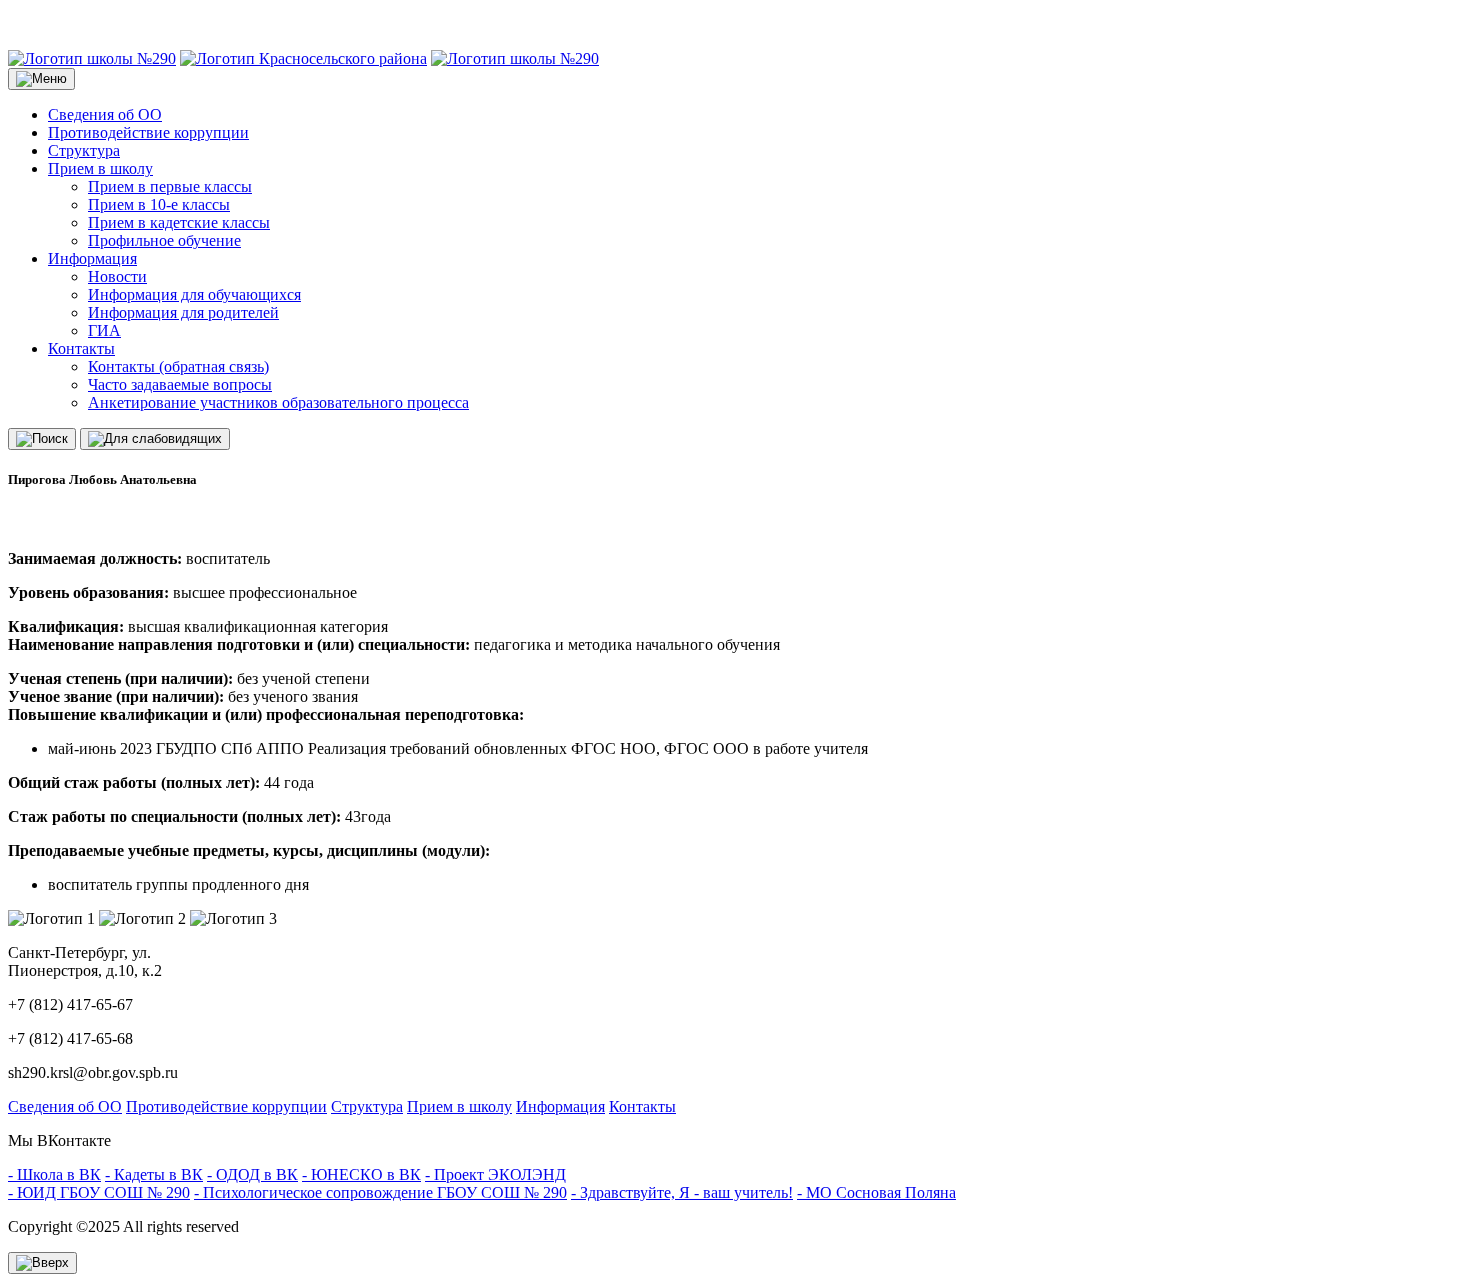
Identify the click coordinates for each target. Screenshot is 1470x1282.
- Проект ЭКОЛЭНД (495, 1174)
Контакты (81, 348)
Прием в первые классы (170, 186)
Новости (117, 276)
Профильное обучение (164, 240)
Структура (84, 150)
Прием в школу (100, 168)
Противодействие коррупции (148, 132)
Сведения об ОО (105, 114)
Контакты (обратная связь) (178, 366)
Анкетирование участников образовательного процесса (278, 402)
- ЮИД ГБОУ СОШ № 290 (99, 1192)
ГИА (104, 330)
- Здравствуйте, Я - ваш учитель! (682, 1192)
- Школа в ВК (54, 1174)
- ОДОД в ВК (252, 1174)
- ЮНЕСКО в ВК (361, 1174)
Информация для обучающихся (194, 294)
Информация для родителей (183, 312)
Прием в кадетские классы (179, 222)
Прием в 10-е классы (159, 204)
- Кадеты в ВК (154, 1174)
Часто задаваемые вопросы (180, 384)
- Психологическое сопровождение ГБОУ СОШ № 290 (380, 1192)
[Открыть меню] (41, 79)
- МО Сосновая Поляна (876, 1192)
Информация (92, 258)
